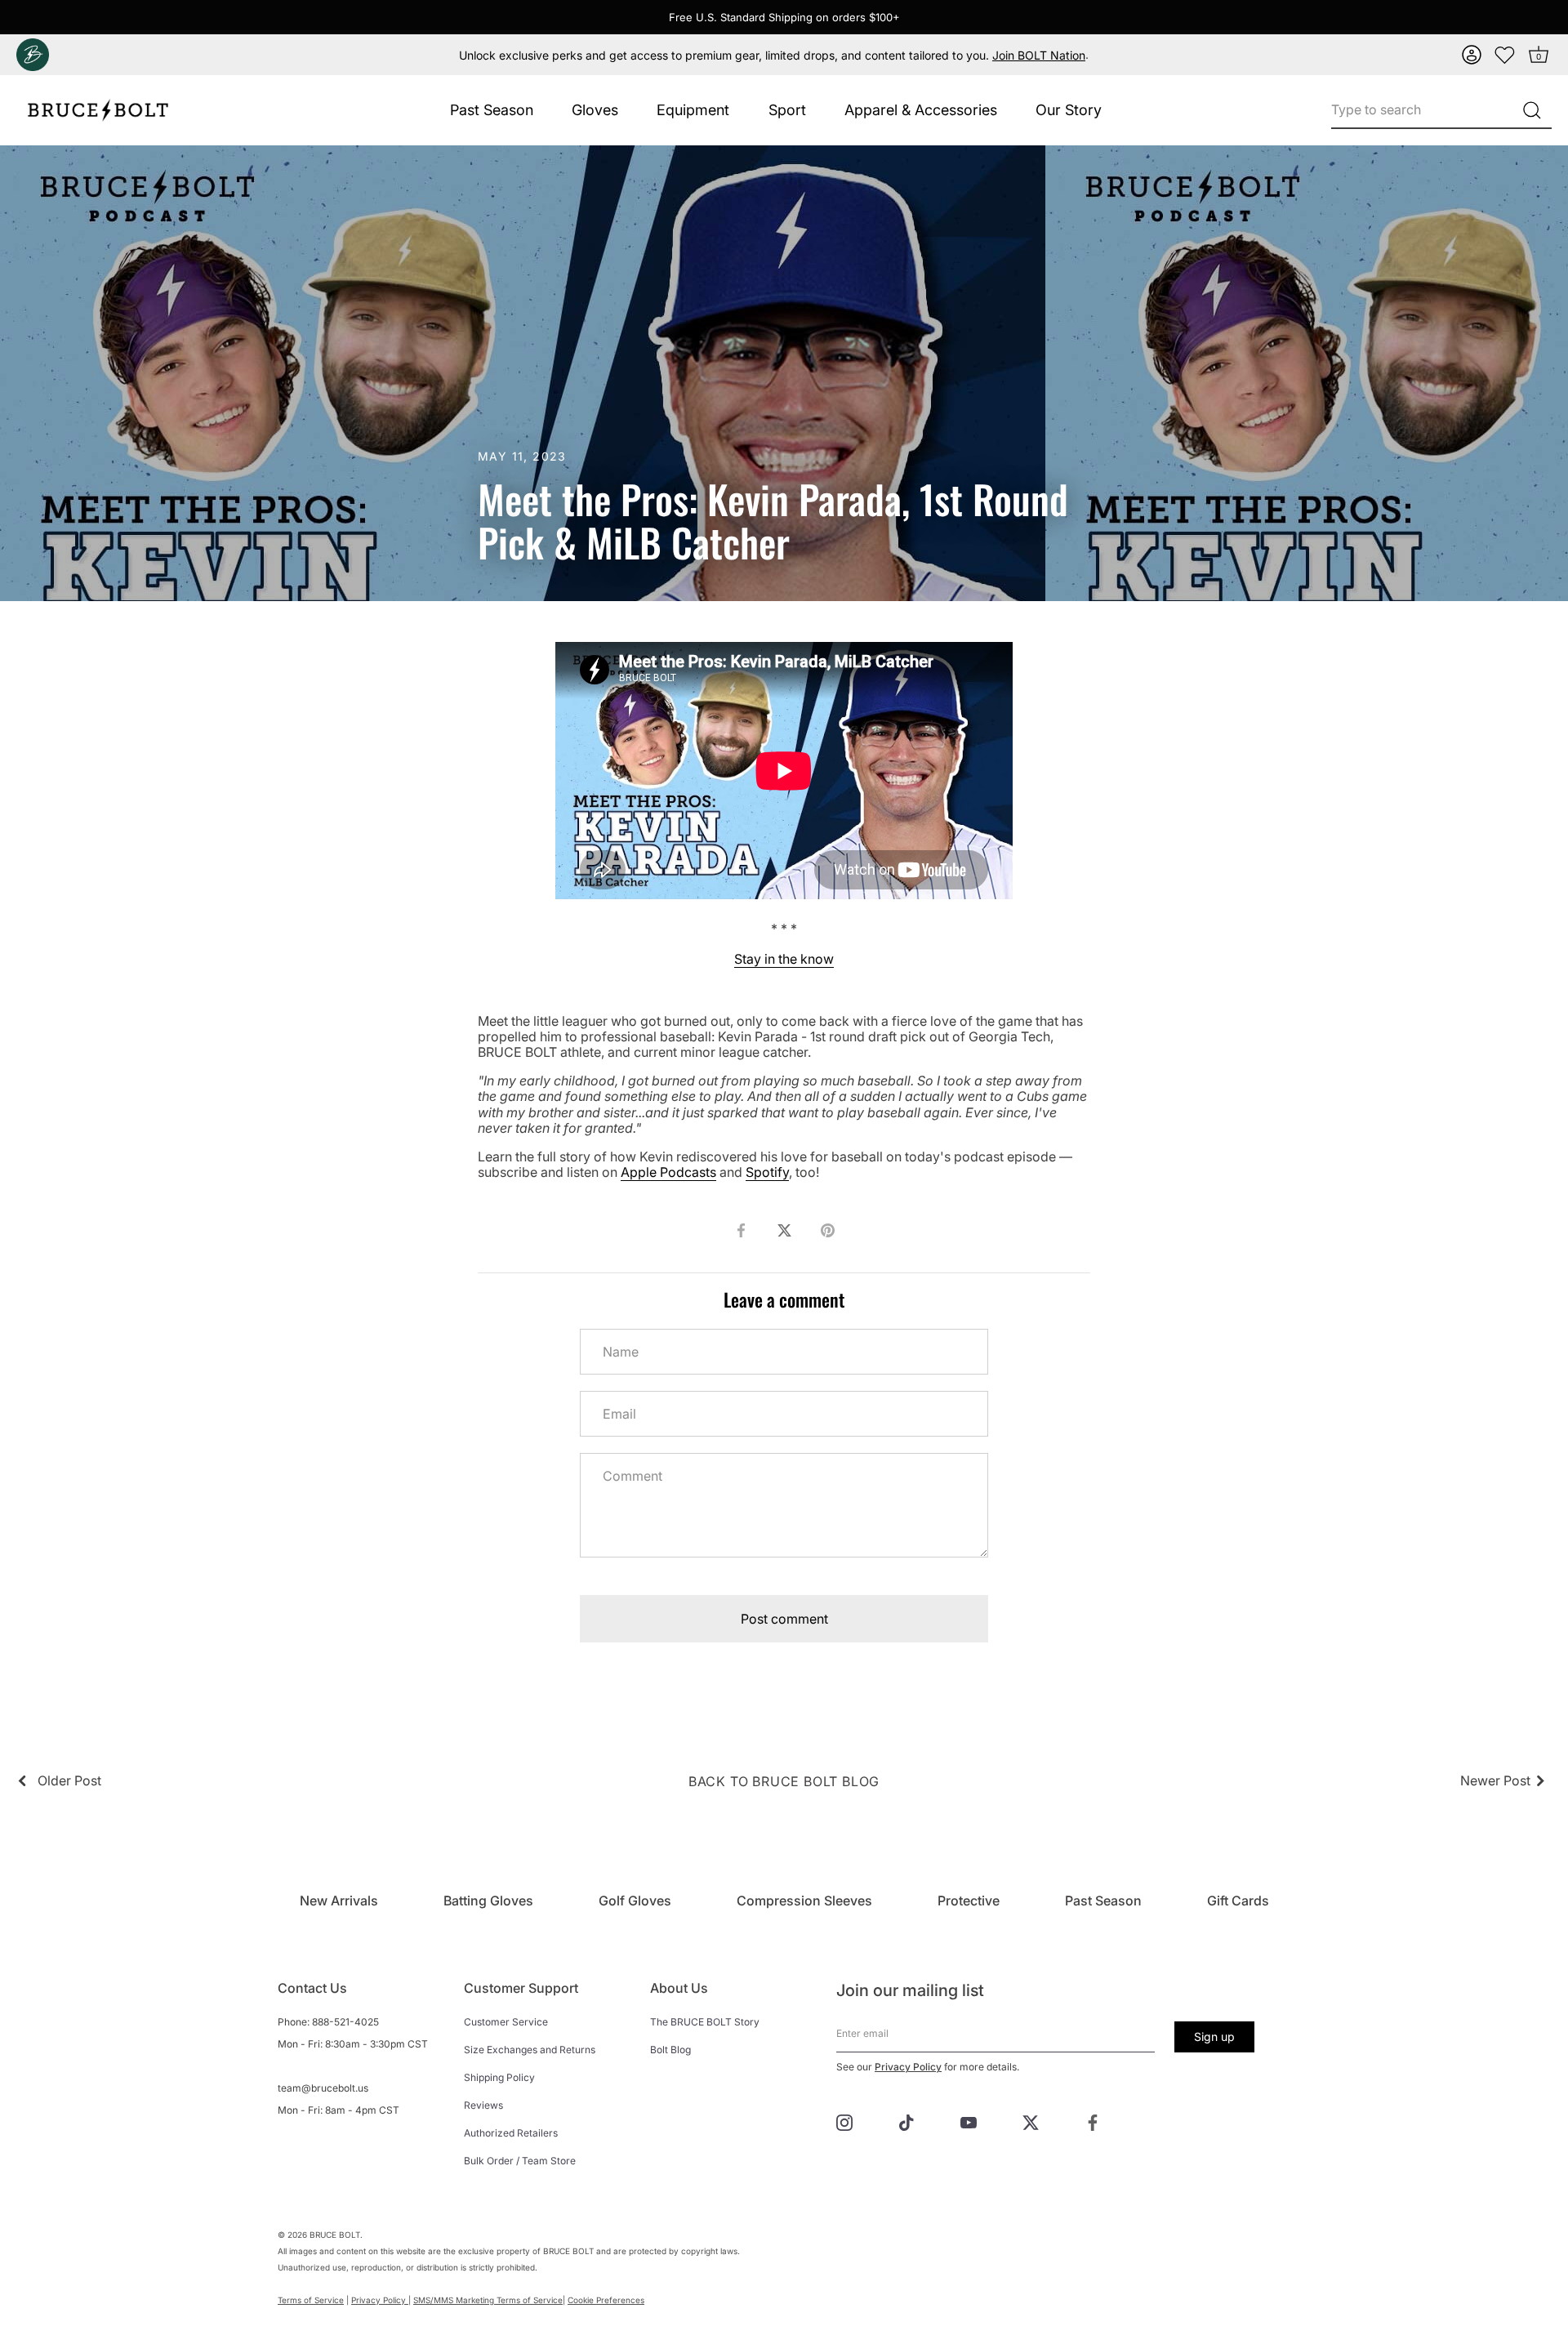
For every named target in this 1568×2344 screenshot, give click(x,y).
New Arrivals (339, 1901)
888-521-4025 (345, 2022)
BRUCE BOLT (335, 2235)
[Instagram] (844, 2121)
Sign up (1214, 2037)
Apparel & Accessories (921, 110)
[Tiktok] (906, 2121)
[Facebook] (1093, 2121)
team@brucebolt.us (323, 2088)
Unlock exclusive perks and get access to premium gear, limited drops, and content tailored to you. (772, 55)
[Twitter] (1031, 2121)
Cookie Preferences (606, 2300)
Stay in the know (784, 959)
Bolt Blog (670, 2050)
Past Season (492, 110)
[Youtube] (969, 2121)
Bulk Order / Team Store (520, 2161)
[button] (1472, 55)
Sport (787, 110)
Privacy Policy (908, 2067)
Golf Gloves (635, 1901)
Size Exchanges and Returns (530, 2050)
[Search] (1532, 110)
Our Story (1069, 110)
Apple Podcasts (668, 1172)
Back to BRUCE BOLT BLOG (784, 1781)
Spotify (767, 1172)
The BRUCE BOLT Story (705, 2022)
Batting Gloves (488, 1901)
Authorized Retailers (511, 2133)
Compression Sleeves (804, 1901)
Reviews (483, 2105)
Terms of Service (311, 2300)
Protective (969, 1901)
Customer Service (506, 2022)
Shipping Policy (499, 2077)
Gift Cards (1238, 1901)
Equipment (693, 110)
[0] (1505, 55)
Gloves (595, 110)
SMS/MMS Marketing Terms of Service (488, 2300)
